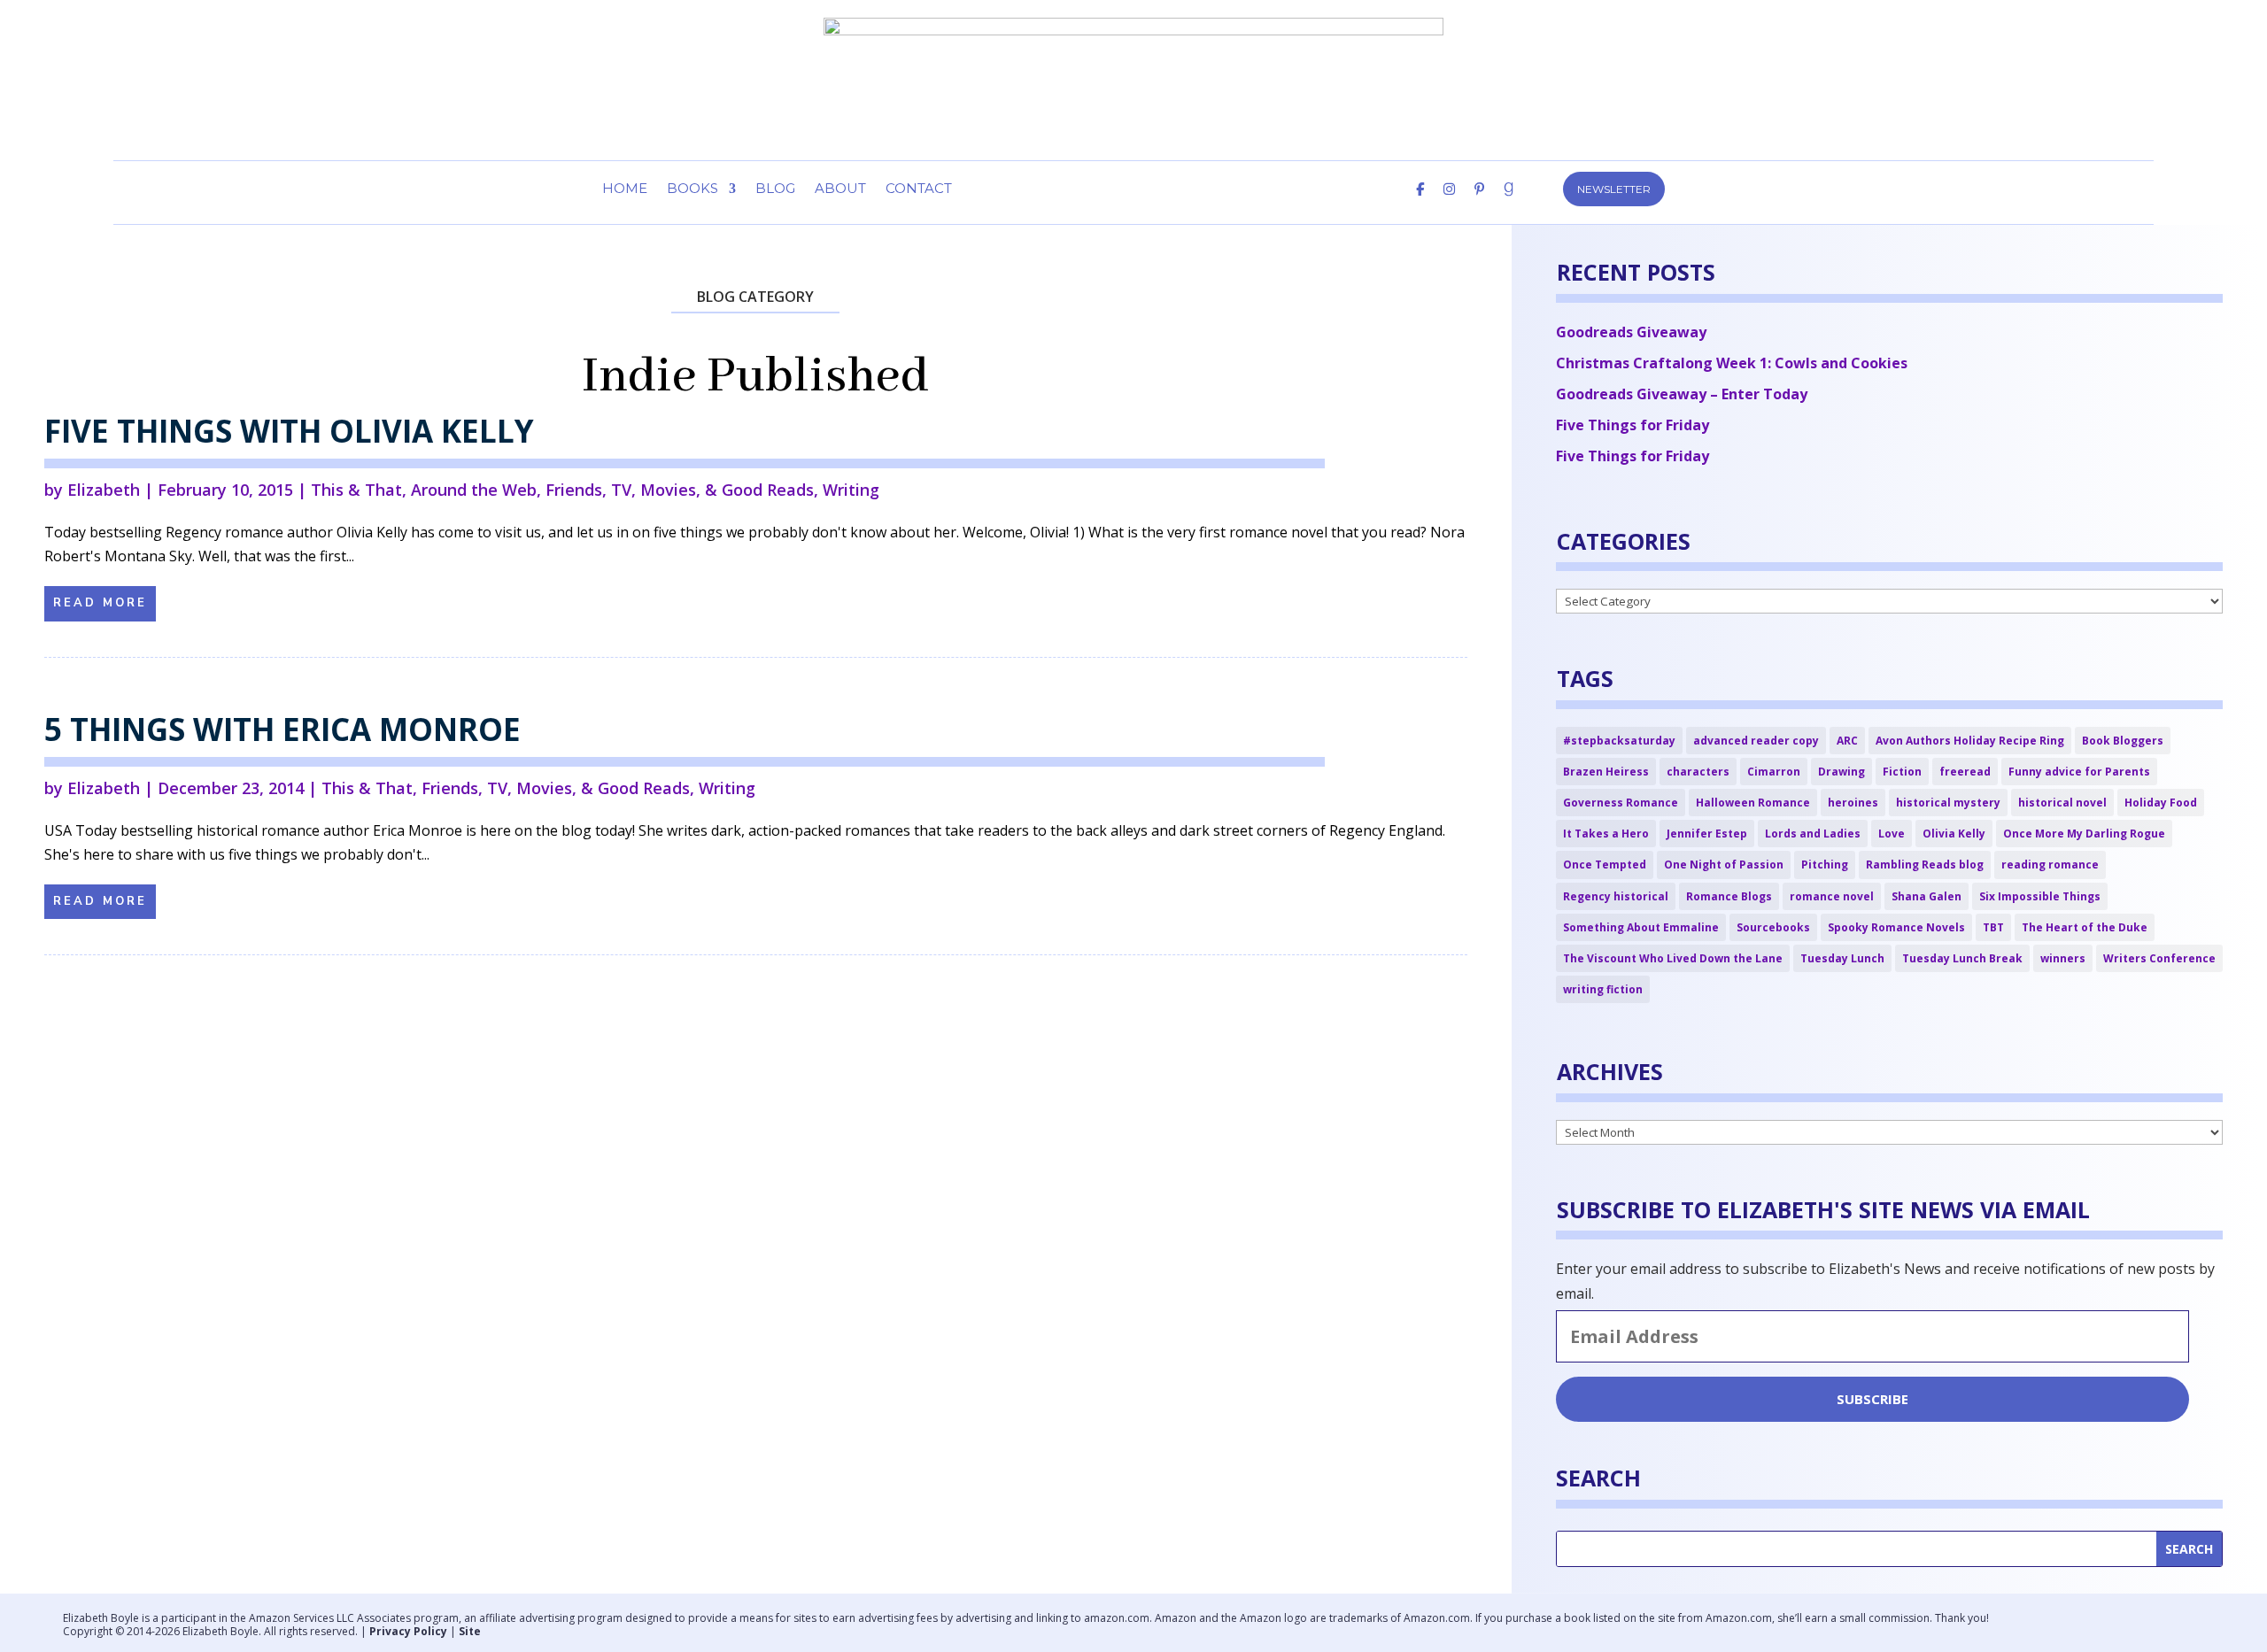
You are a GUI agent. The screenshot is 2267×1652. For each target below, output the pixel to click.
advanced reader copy (1756, 741)
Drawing (1841, 772)
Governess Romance (1621, 803)
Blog (775, 189)
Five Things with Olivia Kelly (289, 431)
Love (1892, 834)
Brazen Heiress (1606, 772)
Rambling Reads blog (1925, 865)
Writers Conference (2159, 958)
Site (470, 1631)
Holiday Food (2161, 803)
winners (2063, 958)
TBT (1993, 927)
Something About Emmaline (1641, 927)
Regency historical (1616, 896)
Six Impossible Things (2040, 896)
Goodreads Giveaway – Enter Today (1682, 394)
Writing (851, 490)
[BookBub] (1538, 204)
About (840, 189)
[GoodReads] (1509, 204)
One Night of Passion (1724, 865)
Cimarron (1774, 772)
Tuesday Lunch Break (1962, 958)
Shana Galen (1927, 896)
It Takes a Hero (1606, 834)
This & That (356, 490)
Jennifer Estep (1707, 834)
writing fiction (1603, 989)
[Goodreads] (2149, 1625)
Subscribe (1872, 1399)
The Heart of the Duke (2085, 927)
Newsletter (1614, 189)
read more (100, 603)
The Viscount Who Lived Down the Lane (1673, 958)
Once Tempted (1605, 865)
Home (625, 189)
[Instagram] (1449, 204)
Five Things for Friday (1633, 425)
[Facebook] (1420, 204)
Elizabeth (104, 490)
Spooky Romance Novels (1896, 927)
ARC (1847, 741)
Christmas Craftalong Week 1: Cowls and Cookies (1732, 363)
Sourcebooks (1773, 927)
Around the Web (474, 490)
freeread (1965, 772)
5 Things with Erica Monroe (282, 729)
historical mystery (1948, 803)
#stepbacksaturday (1619, 741)
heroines (1853, 803)
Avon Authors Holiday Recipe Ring (1970, 741)
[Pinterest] (1479, 204)
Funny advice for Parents (2079, 772)
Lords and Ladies (1813, 834)
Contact (919, 189)
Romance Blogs (1729, 896)
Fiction (1902, 772)
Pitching (1825, 865)
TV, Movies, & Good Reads (712, 490)
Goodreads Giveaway (1631, 332)
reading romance (2050, 865)
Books (692, 189)
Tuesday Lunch (1842, 958)
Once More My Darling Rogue (2084, 834)
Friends (574, 490)
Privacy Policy (408, 1631)
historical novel (2062, 803)
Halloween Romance (1753, 803)
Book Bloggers (2123, 741)
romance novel (1832, 896)
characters (1698, 772)
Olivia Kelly (1954, 834)
